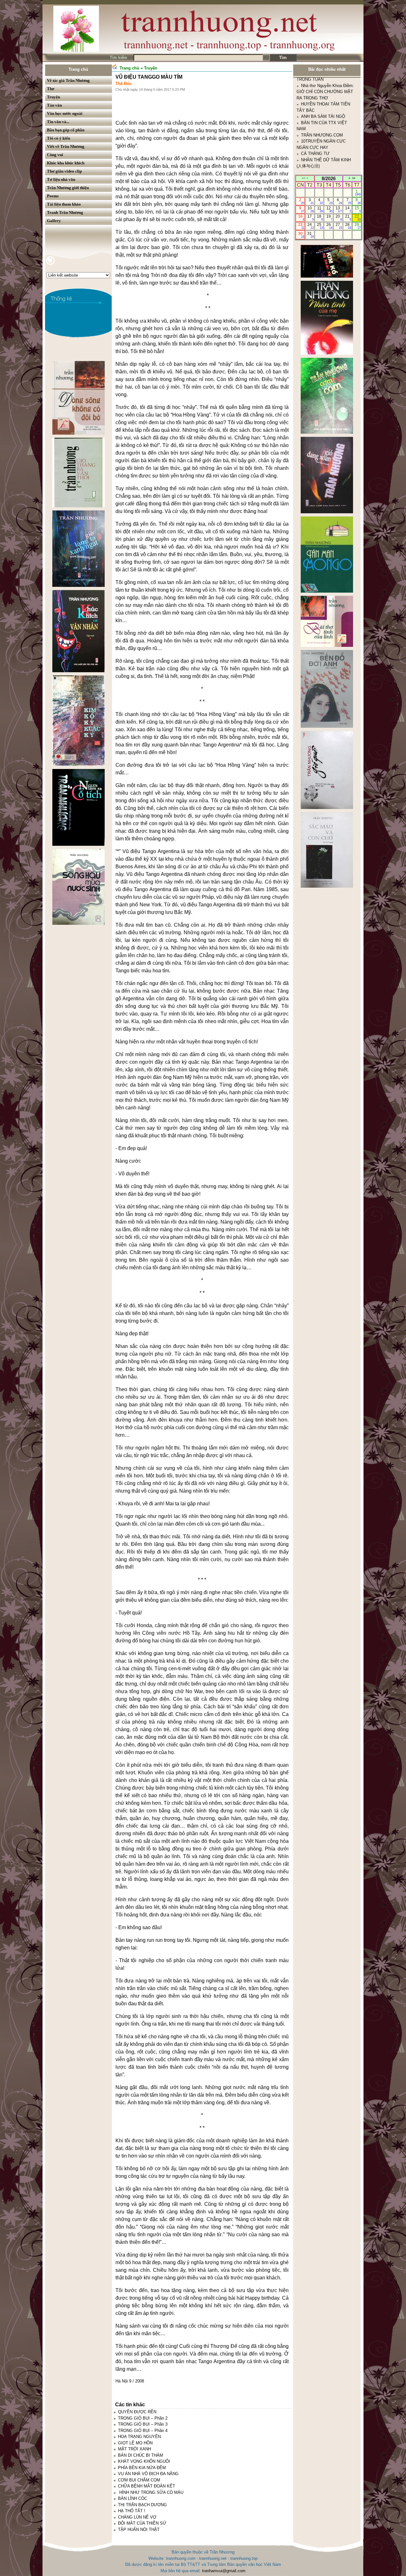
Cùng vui (55, 155)
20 (339, 218)
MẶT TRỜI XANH (134, 2449)
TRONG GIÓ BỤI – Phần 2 (143, 2418)
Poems (53, 196)
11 (320, 209)
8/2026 (329, 178)
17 (310, 218)
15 (358, 209)
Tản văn (54, 105)
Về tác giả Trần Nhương (68, 80)
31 (310, 235)
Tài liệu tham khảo (64, 204)
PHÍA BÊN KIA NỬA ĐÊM (142, 2468)
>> (354, 178)
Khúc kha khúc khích (66, 163)
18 (320, 218)
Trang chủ (78, 69)
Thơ (51, 89)
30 (301, 235)
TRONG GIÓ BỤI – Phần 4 (143, 2431)
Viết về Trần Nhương (66, 146)
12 (329, 209)
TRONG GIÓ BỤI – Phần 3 (143, 2424)
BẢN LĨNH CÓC (133, 2498)
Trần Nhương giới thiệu (68, 188)
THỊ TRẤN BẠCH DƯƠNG (142, 2505)
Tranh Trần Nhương (65, 212)
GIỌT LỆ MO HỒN (135, 2443)
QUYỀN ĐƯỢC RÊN (137, 2412)
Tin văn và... (58, 122)
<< (304, 178)
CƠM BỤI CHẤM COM (139, 2480)
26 (329, 226)
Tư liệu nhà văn (61, 179)
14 (348, 209)
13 (339, 209)
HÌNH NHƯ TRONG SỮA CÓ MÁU (151, 2492)
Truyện (53, 97)
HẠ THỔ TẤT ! (132, 2511)
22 (358, 218)
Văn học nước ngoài (65, 113)
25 (320, 226)
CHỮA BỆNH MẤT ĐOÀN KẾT (147, 2486)
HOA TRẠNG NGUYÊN (139, 2437)
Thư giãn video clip (64, 171)
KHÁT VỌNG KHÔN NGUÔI (144, 2461)
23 (301, 226)
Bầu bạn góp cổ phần (66, 130)
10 (310, 209)
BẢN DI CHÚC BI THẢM (141, 2455)
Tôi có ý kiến (59, 138)
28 (348, 226)
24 (310, 226)
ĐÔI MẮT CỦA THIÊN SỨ (142, 2523)
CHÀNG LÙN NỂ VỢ (137, 2517)
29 (358, 226)
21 (348, 218)
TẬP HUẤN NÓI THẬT (139, 2530)
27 (339, 226)
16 (301, 218)
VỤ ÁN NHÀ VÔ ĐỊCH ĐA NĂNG (148, 2474)
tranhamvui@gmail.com (224, 2571)
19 (329, 218)
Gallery (54, 221)
